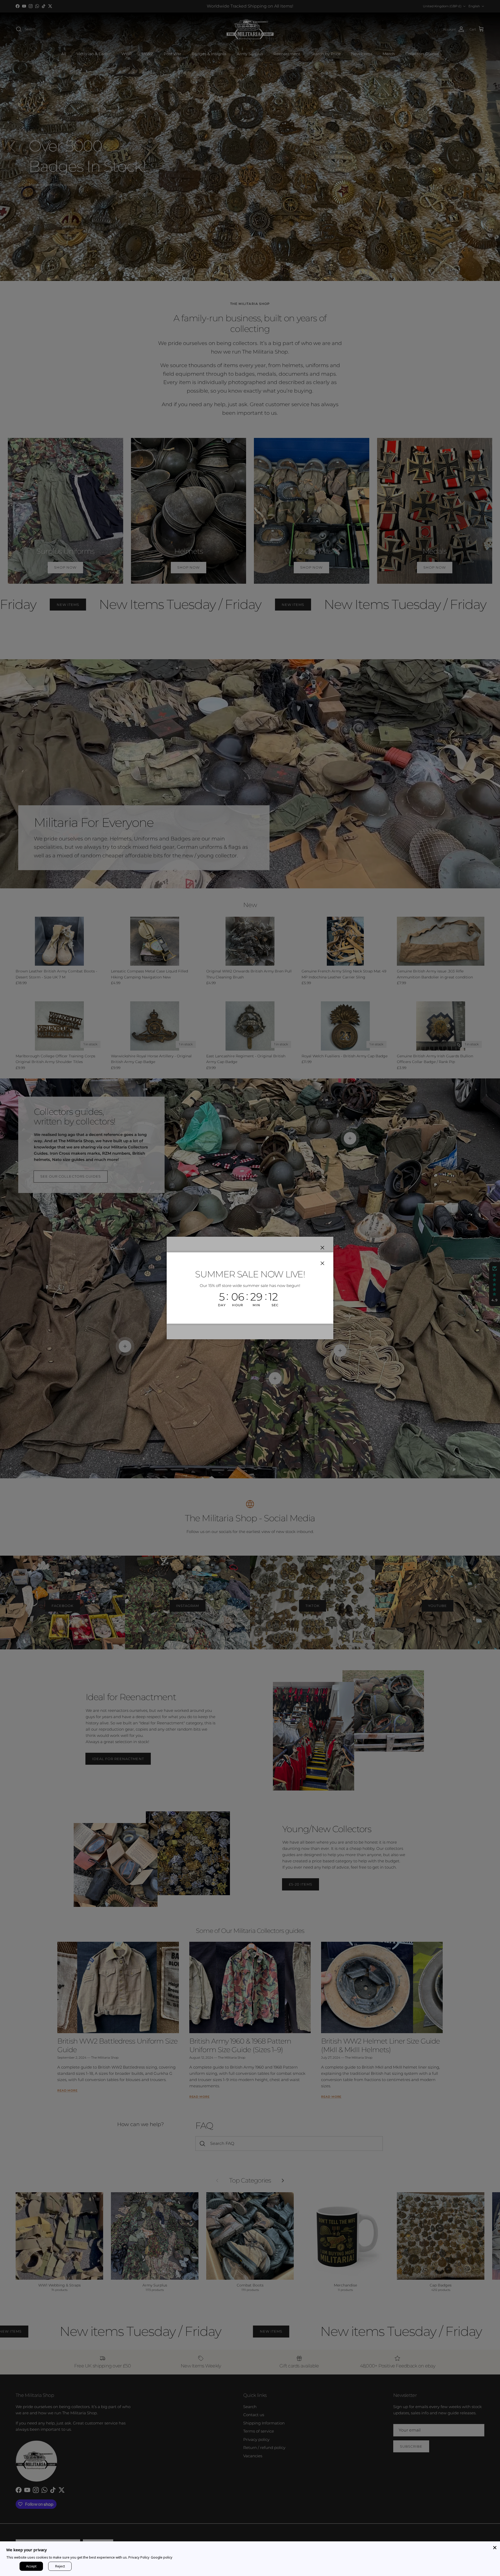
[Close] (495, 2547)
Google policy (162, 2557)
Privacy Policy (139, 2557)
